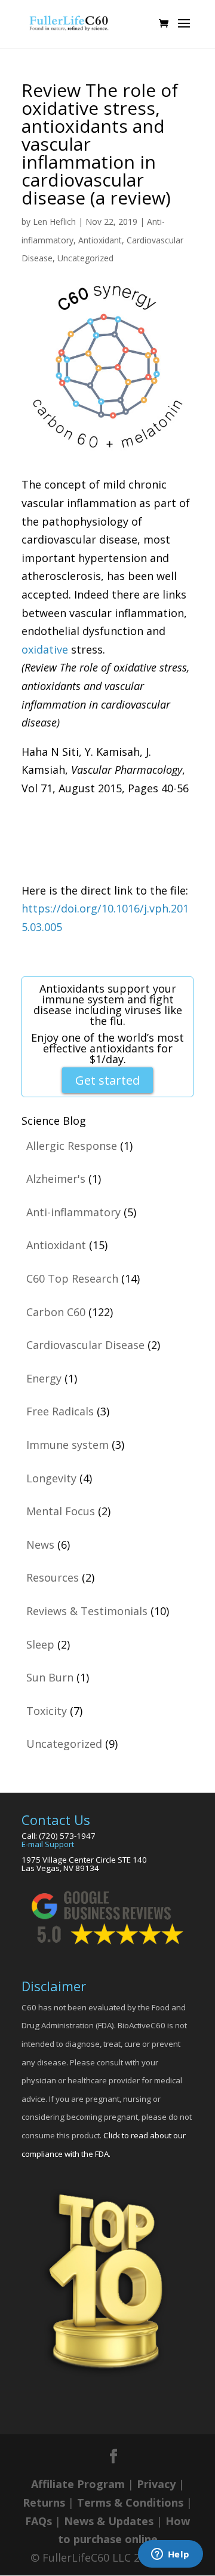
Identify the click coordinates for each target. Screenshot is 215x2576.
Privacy (156, 2484)
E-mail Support (48, 1844)
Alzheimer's (56, 1179)
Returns (44, 2502)
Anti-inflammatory (73, 1212)
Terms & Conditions (130, 2502)
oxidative (45, 649)
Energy (44, 1378)
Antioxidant (100, 240)
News (40, 1545)
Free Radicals (60, 1411)
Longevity (51, 1478)
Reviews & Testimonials (87, 1611)
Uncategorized (85, 258)
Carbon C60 (56, 1312)
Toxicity (47, 1711)
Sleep (40, 1644)
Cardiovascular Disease (85, 1345)
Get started (107, 1080)
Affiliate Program (78, 2484)
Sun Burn (50, 1677)
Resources (53, 1577)
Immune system (67, 1445)
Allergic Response (72, 1146)
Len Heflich (54, 222)
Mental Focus (61, 1511)
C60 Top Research (72, 1278)
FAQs (39, 2521)
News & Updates (109, 2521)
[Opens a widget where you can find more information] (170, 2555)
